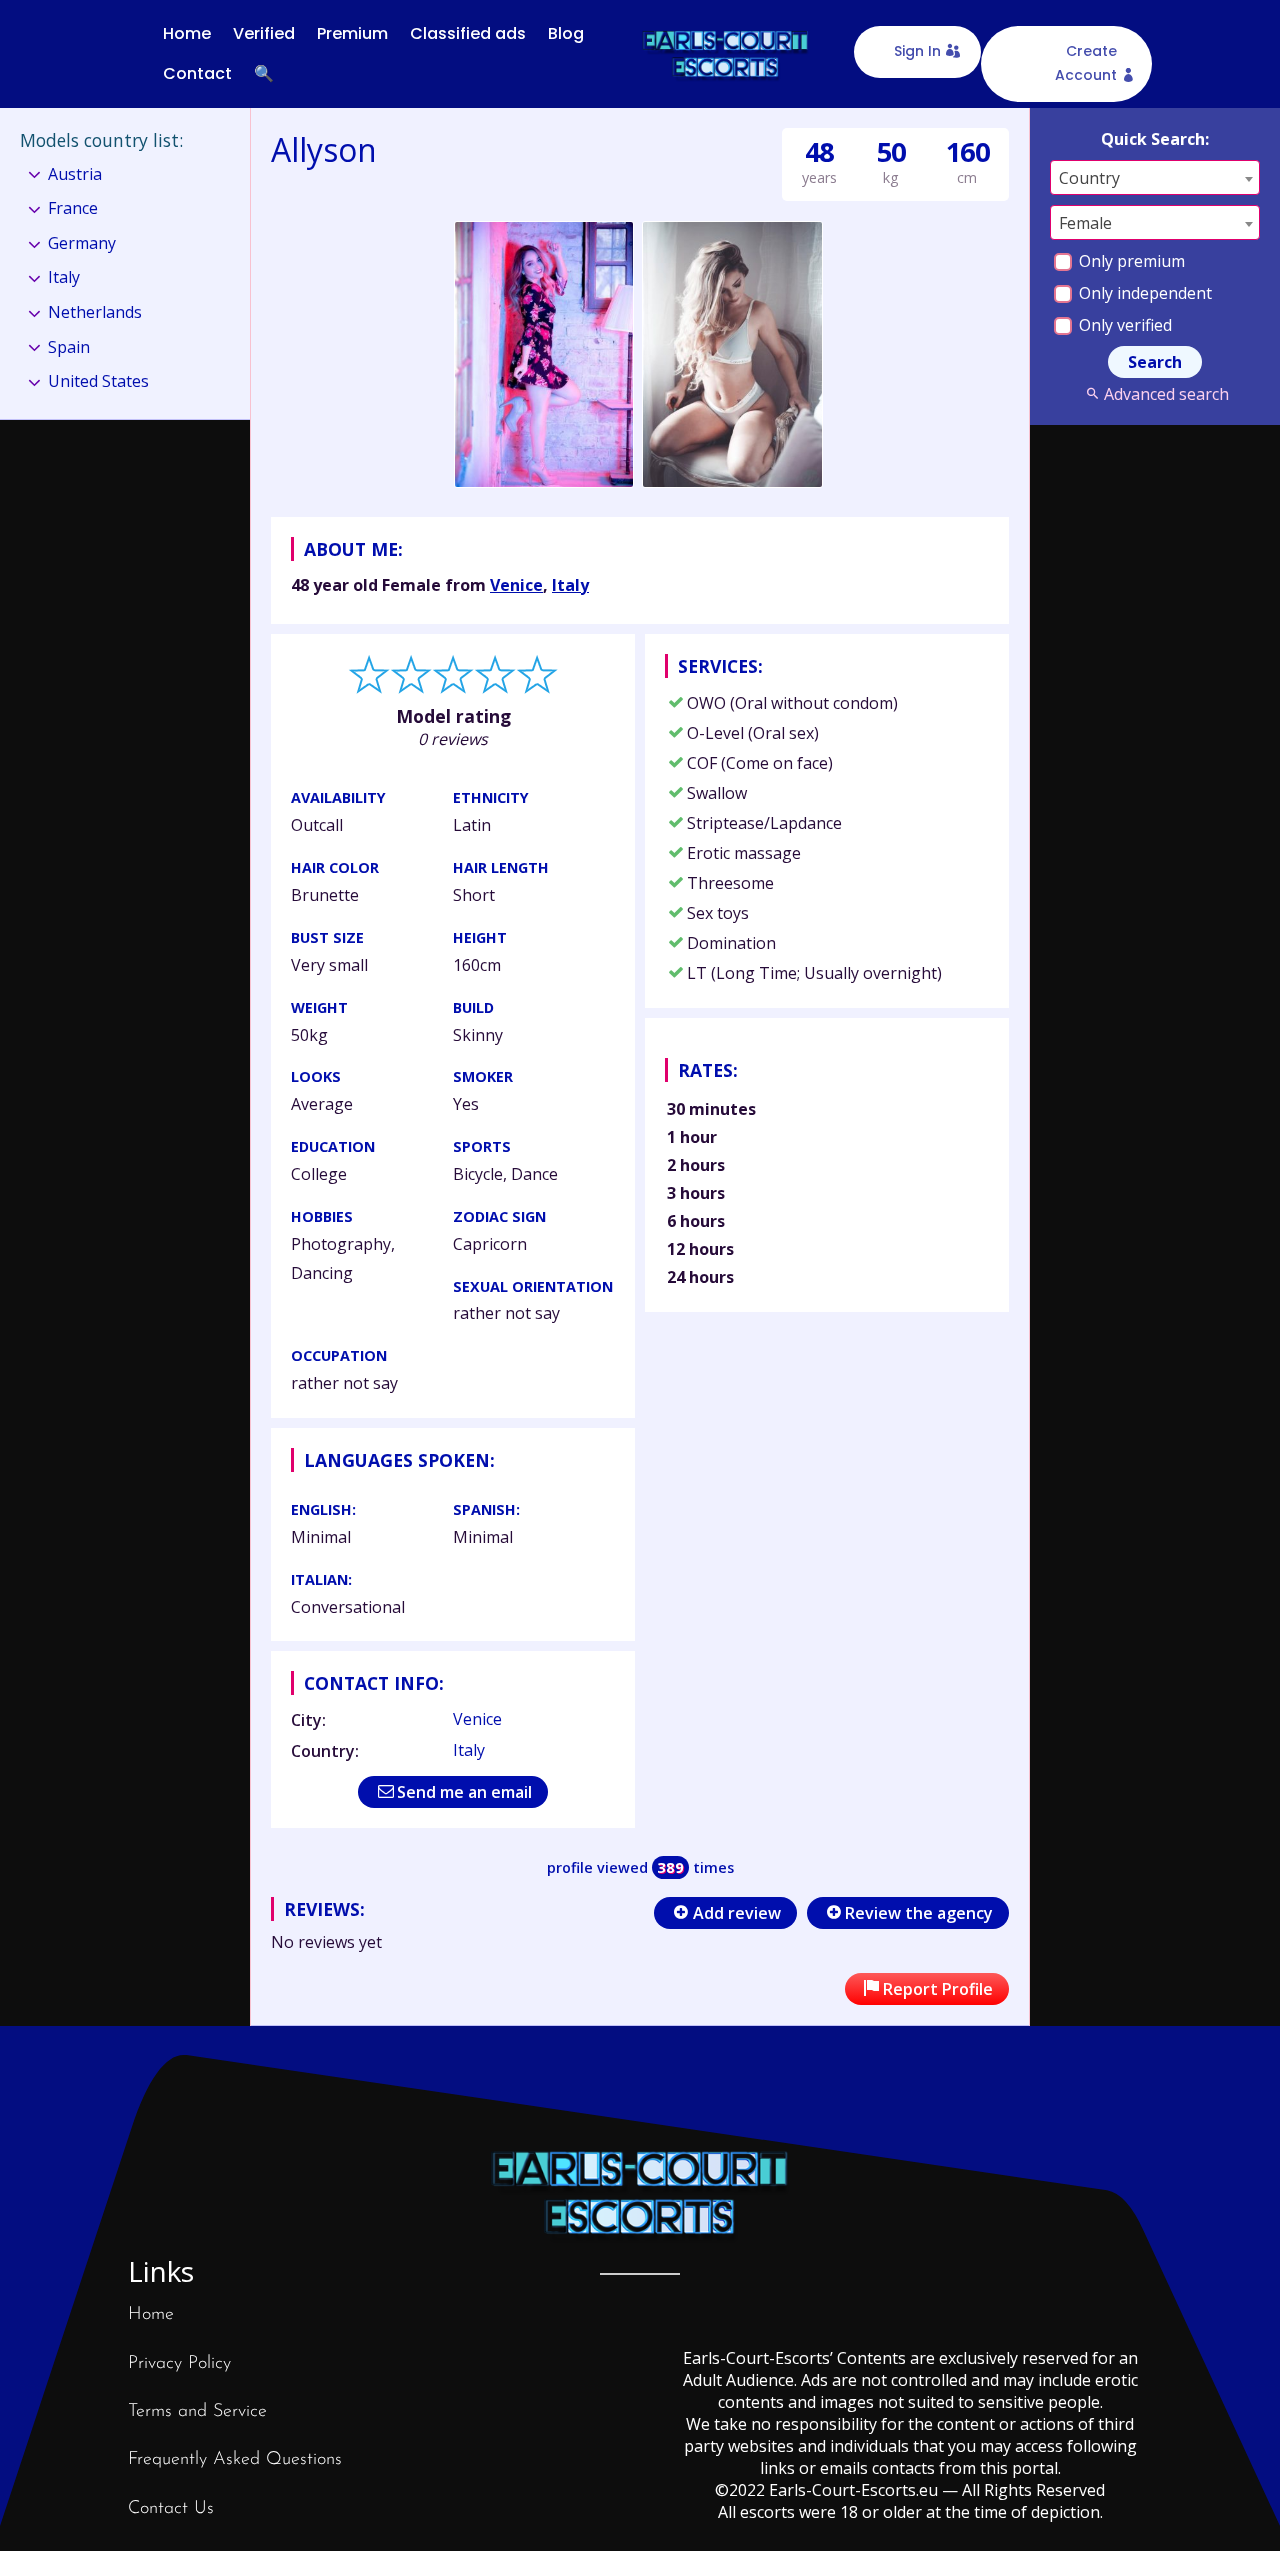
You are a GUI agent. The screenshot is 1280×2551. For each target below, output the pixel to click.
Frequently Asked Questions (235, 2460)
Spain (69, 347)
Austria (75, 174)
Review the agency (919, 1913)
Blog (566, 33)
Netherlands (95, 312)
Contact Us (171, 2509)
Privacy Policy (179, 2364)
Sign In (917, 51)
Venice (516, 585)
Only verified (1123, 325)
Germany (82, 243)
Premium (352, 33)
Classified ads (468, 33)
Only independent (1143, 293)
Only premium (1130, 261)
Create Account (1086, 63)
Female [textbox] (1085, 223)
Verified (264, 33)
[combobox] (1155, 177)
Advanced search (1166, 394)
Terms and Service (197, 2412)
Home (187, 33)
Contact (197, 73)
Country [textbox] (1089, 178)
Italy (570, 585)
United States (98, 381)
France (73, 208)
